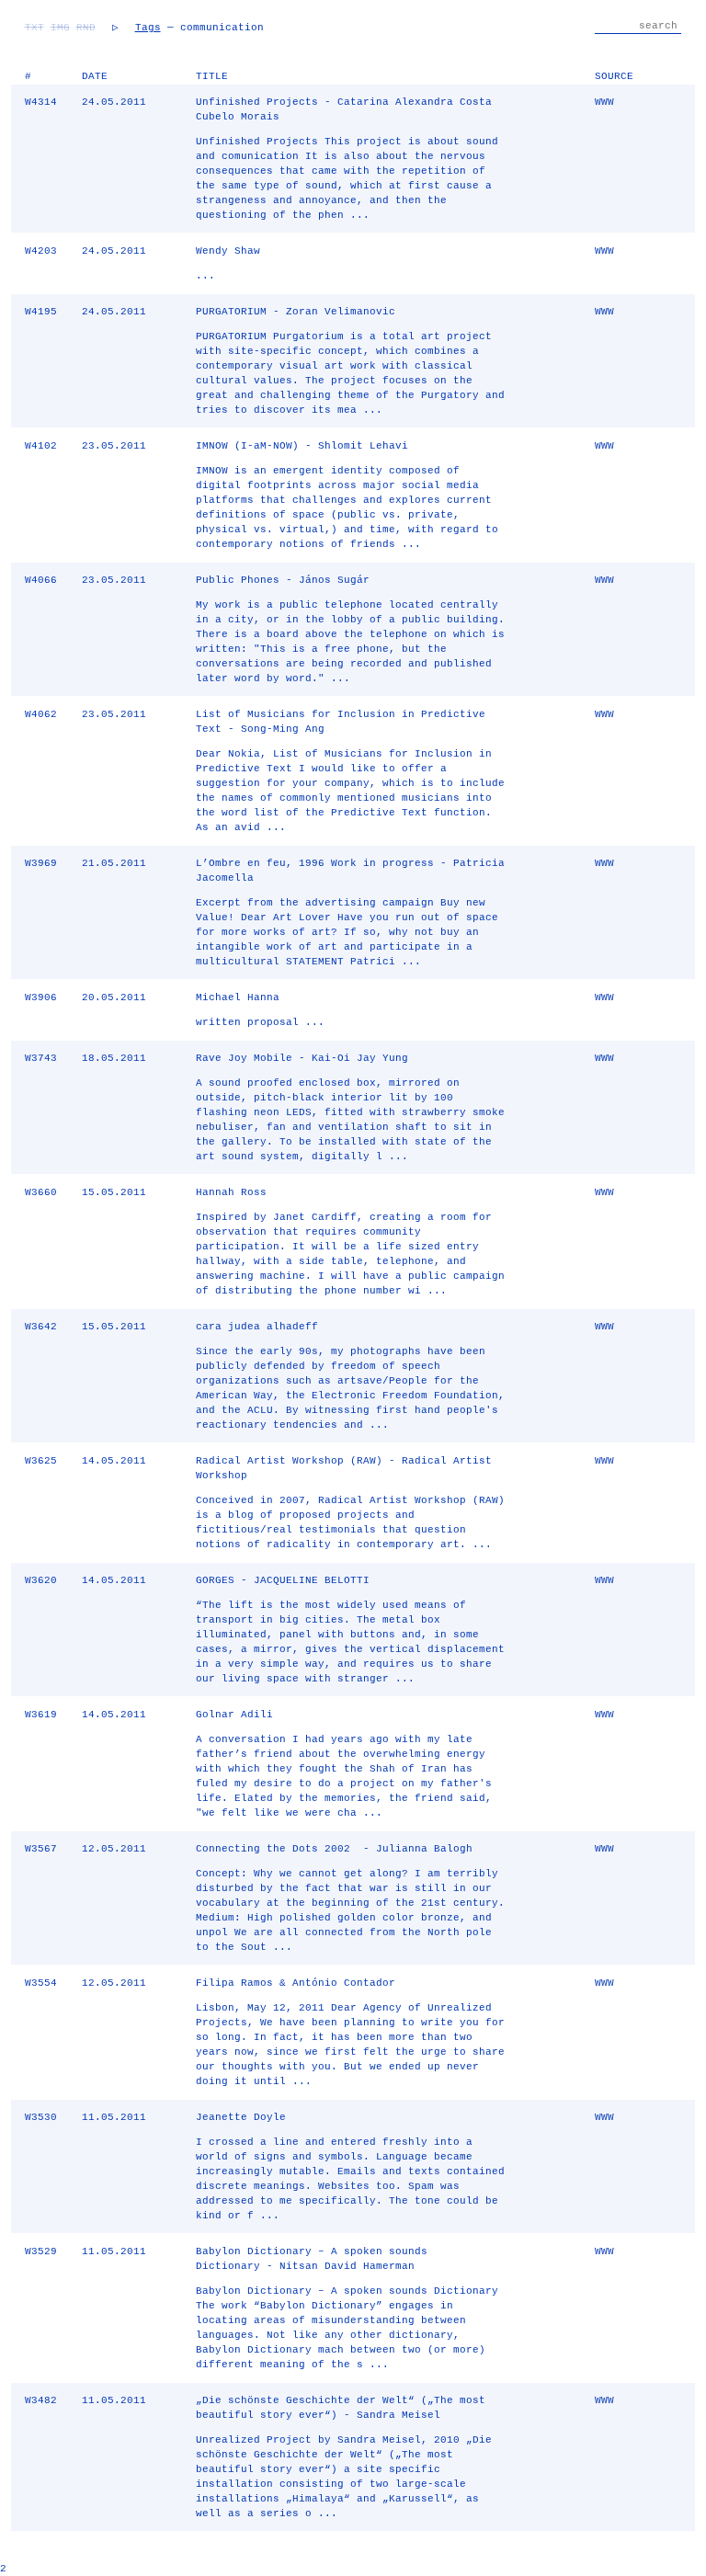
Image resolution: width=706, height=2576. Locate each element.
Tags (148, 28)
